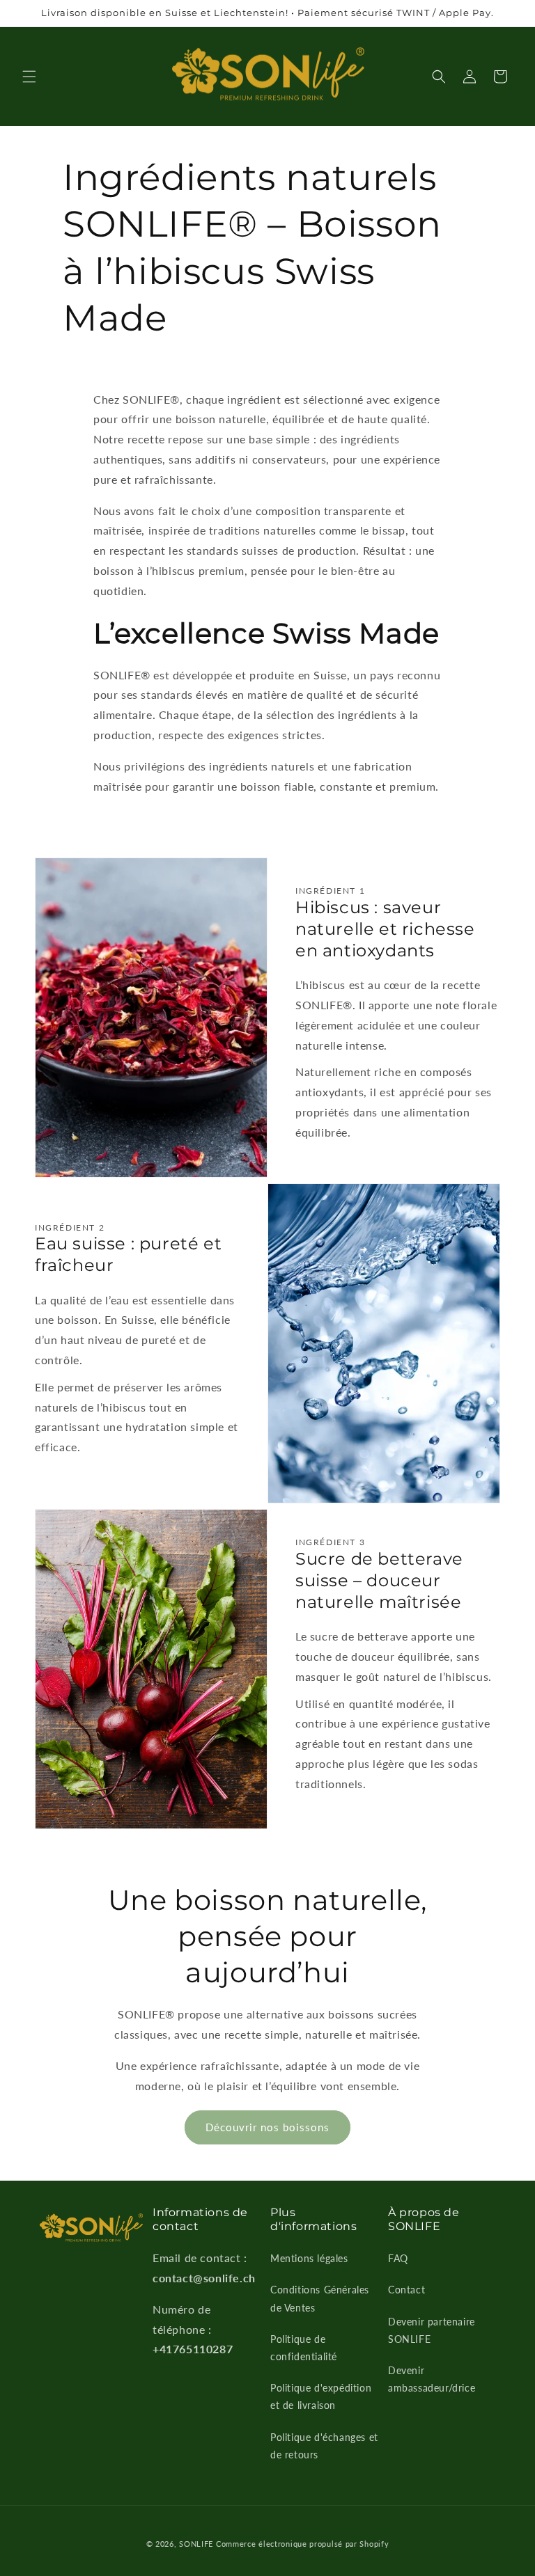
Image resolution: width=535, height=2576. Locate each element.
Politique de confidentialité (304, 2348)
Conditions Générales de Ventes (320, 2298)
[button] (29, 77)
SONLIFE (196, 2544)
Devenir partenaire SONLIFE (432, 2330)
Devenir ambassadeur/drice (432, 2379)
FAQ (398, 2258)
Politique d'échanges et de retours (324, 2446)
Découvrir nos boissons (267, 2127)
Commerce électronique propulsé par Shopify (302, 2544)
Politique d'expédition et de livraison (321, 2396)
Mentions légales (309, 2258)
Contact (406, 2290)
